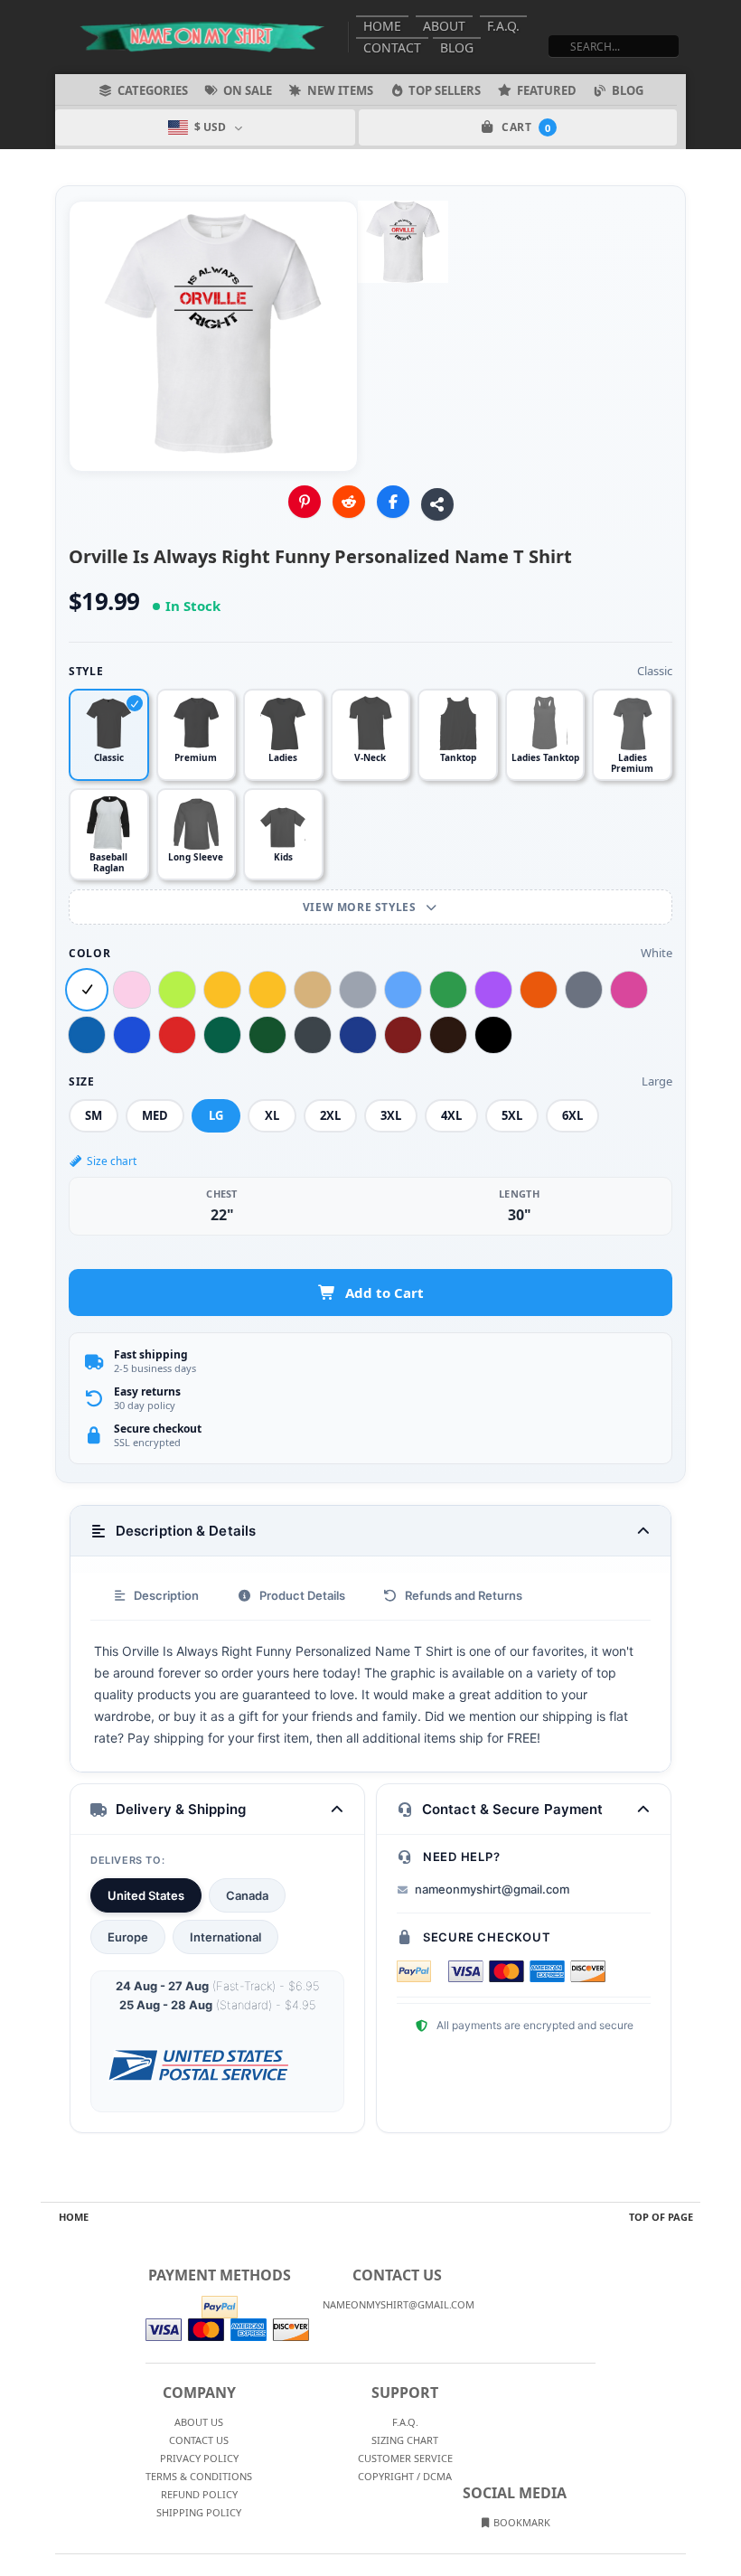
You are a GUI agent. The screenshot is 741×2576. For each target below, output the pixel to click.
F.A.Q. (503, 26)
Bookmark (521, 2522)
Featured (547, 90)
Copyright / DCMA (405, 2476)
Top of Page (661, 2217)
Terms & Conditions (199, 2476)
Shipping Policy (199, 2512)
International (225, 1937)
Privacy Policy (199, 2458)
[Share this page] (437, 504)
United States (146, 1895)
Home (382, 26)
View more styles (361, 907)
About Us (199, 2422)
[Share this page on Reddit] (349, 502)
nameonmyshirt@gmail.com (492, 1889)
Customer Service (405, 2458)
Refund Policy (199, 2494)
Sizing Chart (405, 2440)
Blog (457, 47)
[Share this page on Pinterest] (305, 502)
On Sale (248, 90)
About (444, 26)
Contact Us (199, 2440)
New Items (340, 90)
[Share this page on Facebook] (393, 502)
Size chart (112, 1161)
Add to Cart (385, 1293)
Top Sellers (445, 90)
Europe (128, 1937)
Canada (247, 1895)
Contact (392, 47)
